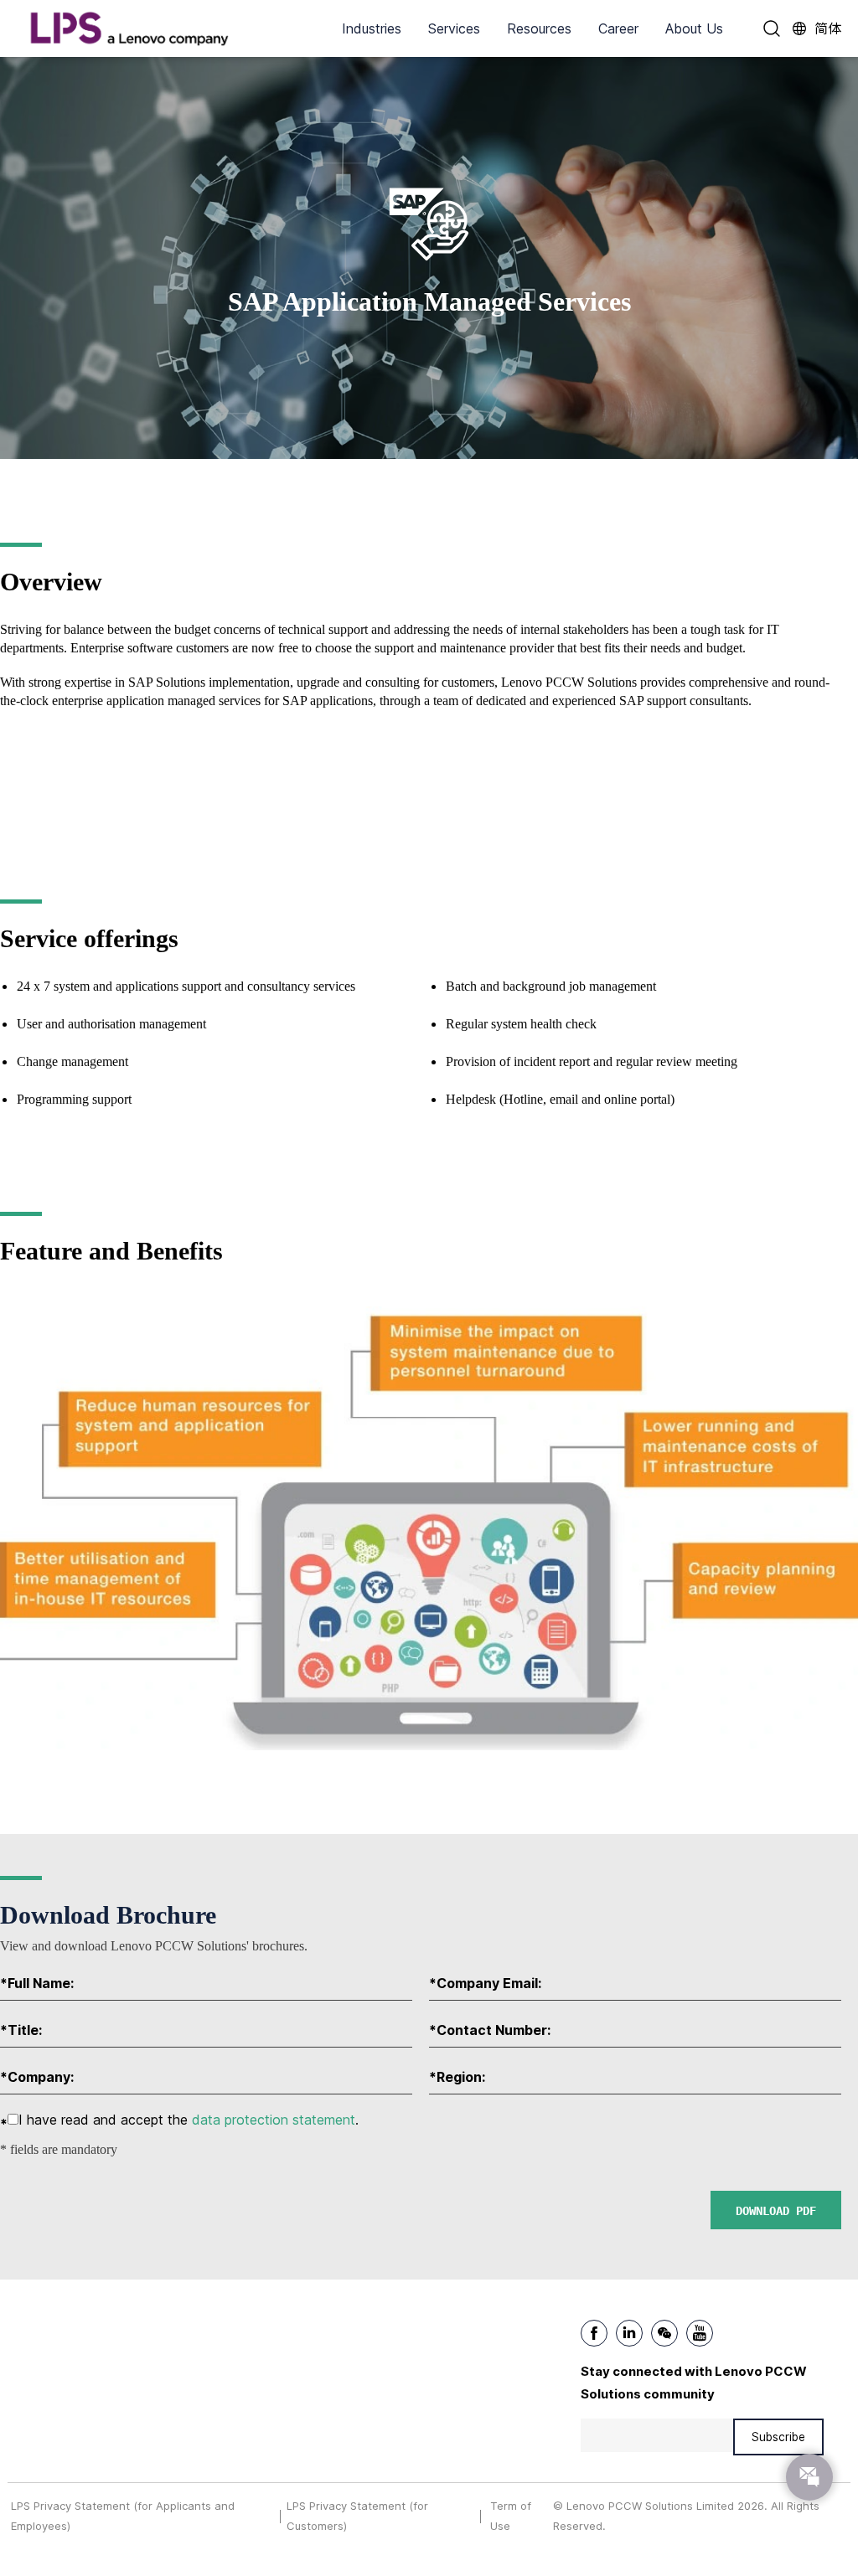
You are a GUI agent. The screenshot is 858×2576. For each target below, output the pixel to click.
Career (618, 28)
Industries (372, 28)
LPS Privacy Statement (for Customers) (357, 2515)
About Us (694, 28)
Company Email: (485, 1983)
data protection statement (274, 2120)
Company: (37, 2077)
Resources (539, 28)
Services (454, 28)
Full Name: (37, 1983)
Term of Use (511, 2515)
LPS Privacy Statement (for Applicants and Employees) (123, 2515)
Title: (21, 2030)
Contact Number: (490, 2030)
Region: (457, 2077)
